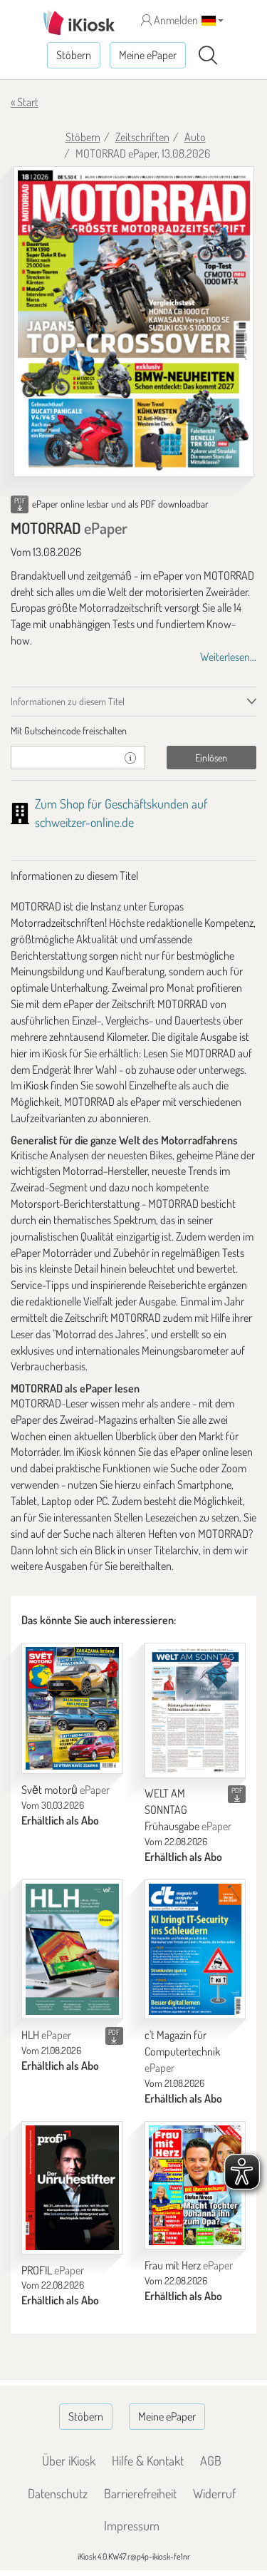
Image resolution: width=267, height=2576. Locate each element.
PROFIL (53, 2270)
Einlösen (211, 758)
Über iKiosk (69, 2460)
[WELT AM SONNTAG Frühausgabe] (195, 1710)
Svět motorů (66, 1790)
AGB (211, 2460)
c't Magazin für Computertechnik (182, 2051)
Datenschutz (58, 2493)
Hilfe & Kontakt (148, 2460)
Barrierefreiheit (140, 2493)
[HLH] (72, 1950)
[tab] (133, 731)
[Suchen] (208, 56)
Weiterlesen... (228, 657)
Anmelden (175, 20)
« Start (25, 102)
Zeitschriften (142, 137)
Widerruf (214, 2493)
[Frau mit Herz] (195, 2185)
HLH (46, 2035)
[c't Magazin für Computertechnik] (195, 1950)
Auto (195, 137)
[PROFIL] (72, 2188)
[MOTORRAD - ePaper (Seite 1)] (134, 322)
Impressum (132, 2525)
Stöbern (74, 55)
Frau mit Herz (189, 2265)
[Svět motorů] (72, 1708)
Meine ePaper (148, 55)
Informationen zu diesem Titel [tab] (68, 701)
